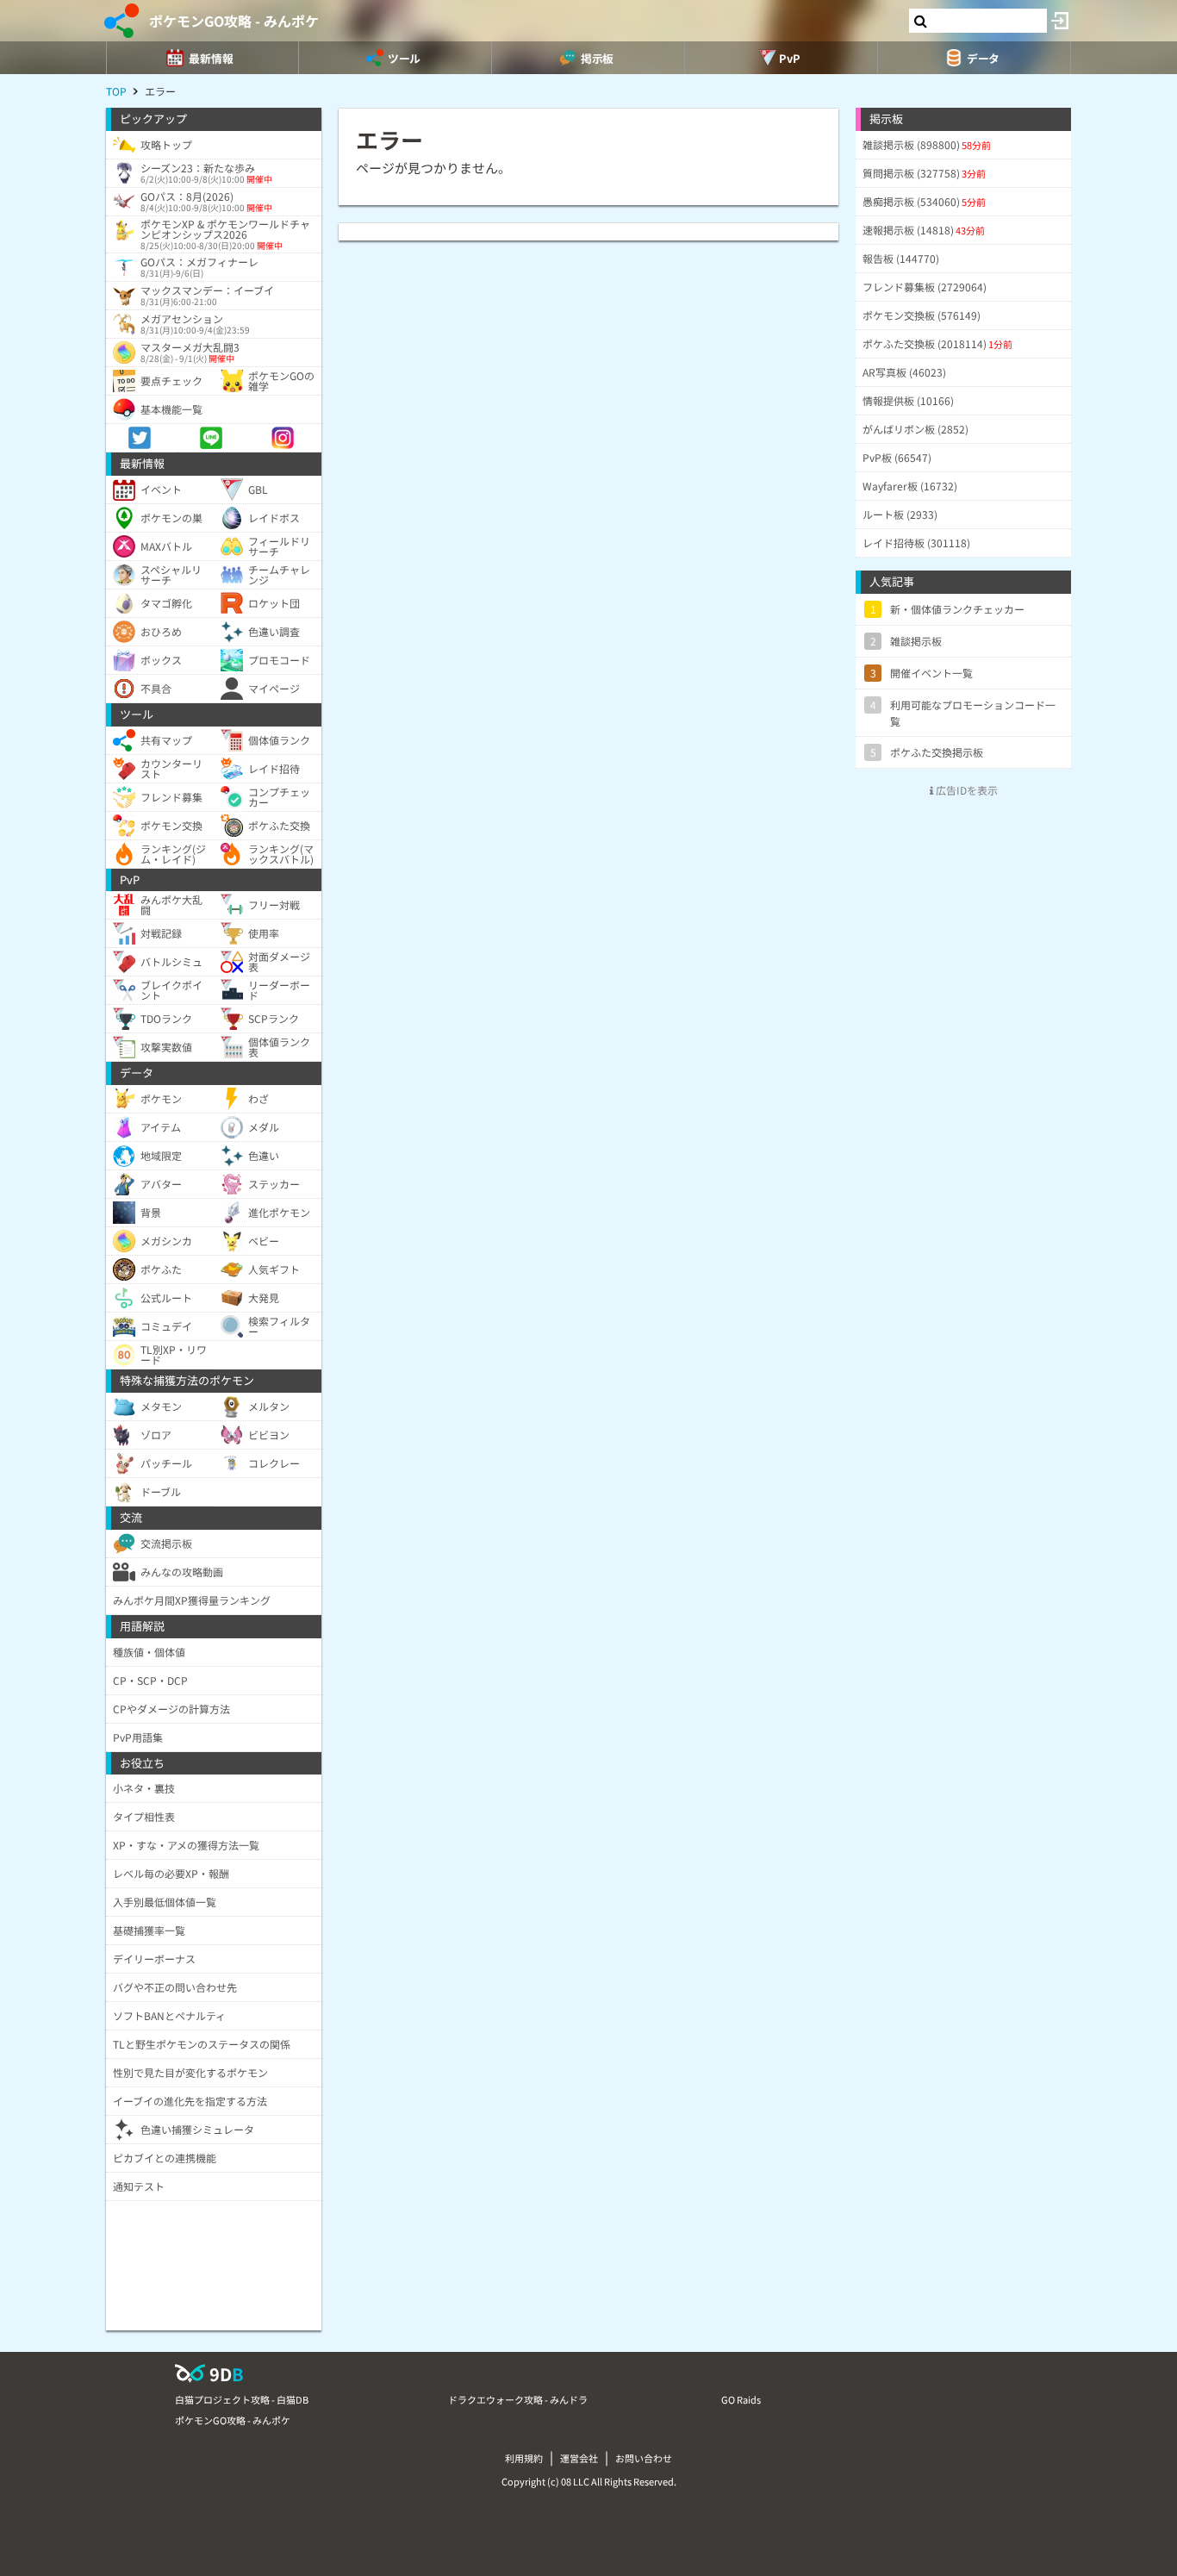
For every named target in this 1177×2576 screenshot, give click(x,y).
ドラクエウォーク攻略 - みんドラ (518, 2399)
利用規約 (524, 2458)
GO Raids (741, 2399)
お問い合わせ (644, 2458)
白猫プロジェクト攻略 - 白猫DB (242, 2399)
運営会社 (579, 2458)
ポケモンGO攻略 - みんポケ (234, 21)
